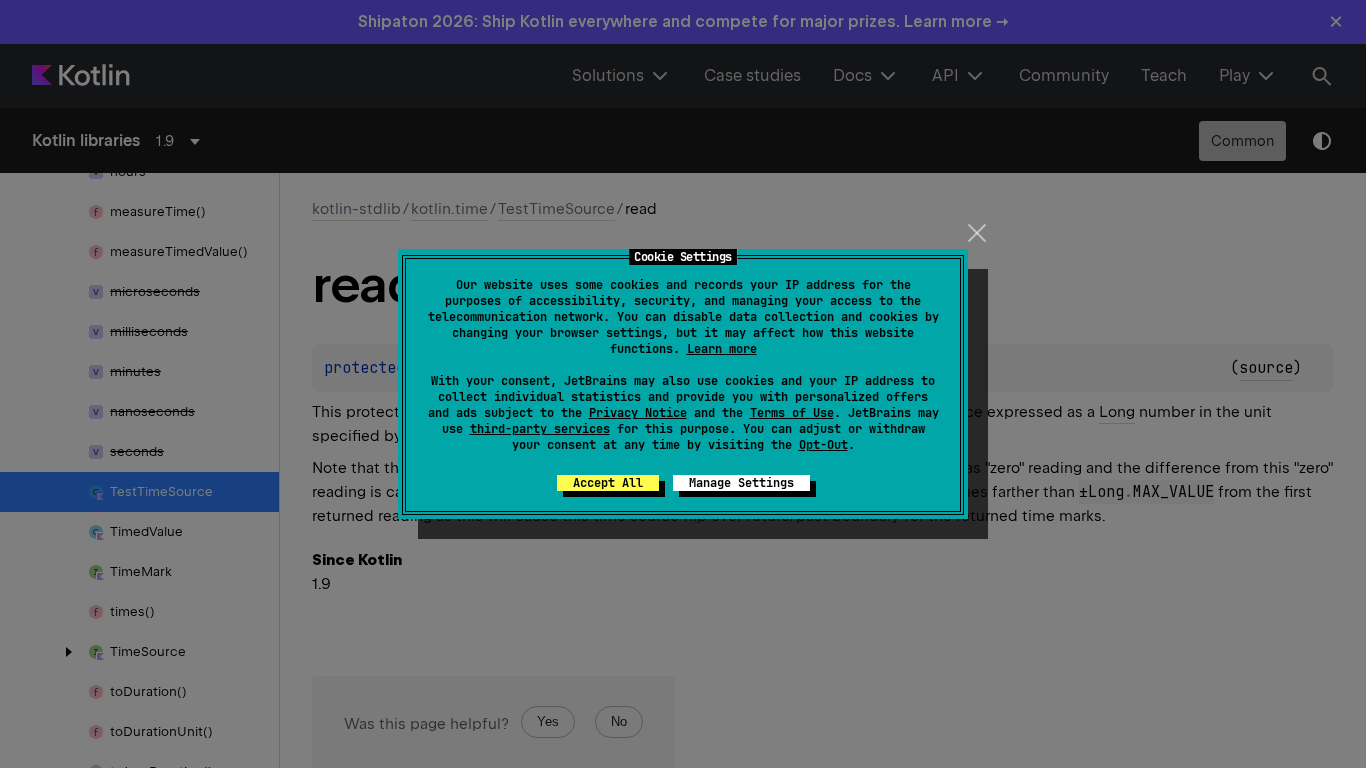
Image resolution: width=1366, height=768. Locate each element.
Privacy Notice (638, 413)
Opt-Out (823, 445)
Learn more (722, 349)
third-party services (540, 429)
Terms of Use (792, 413)
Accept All (608, 483)
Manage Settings (741, 483)
